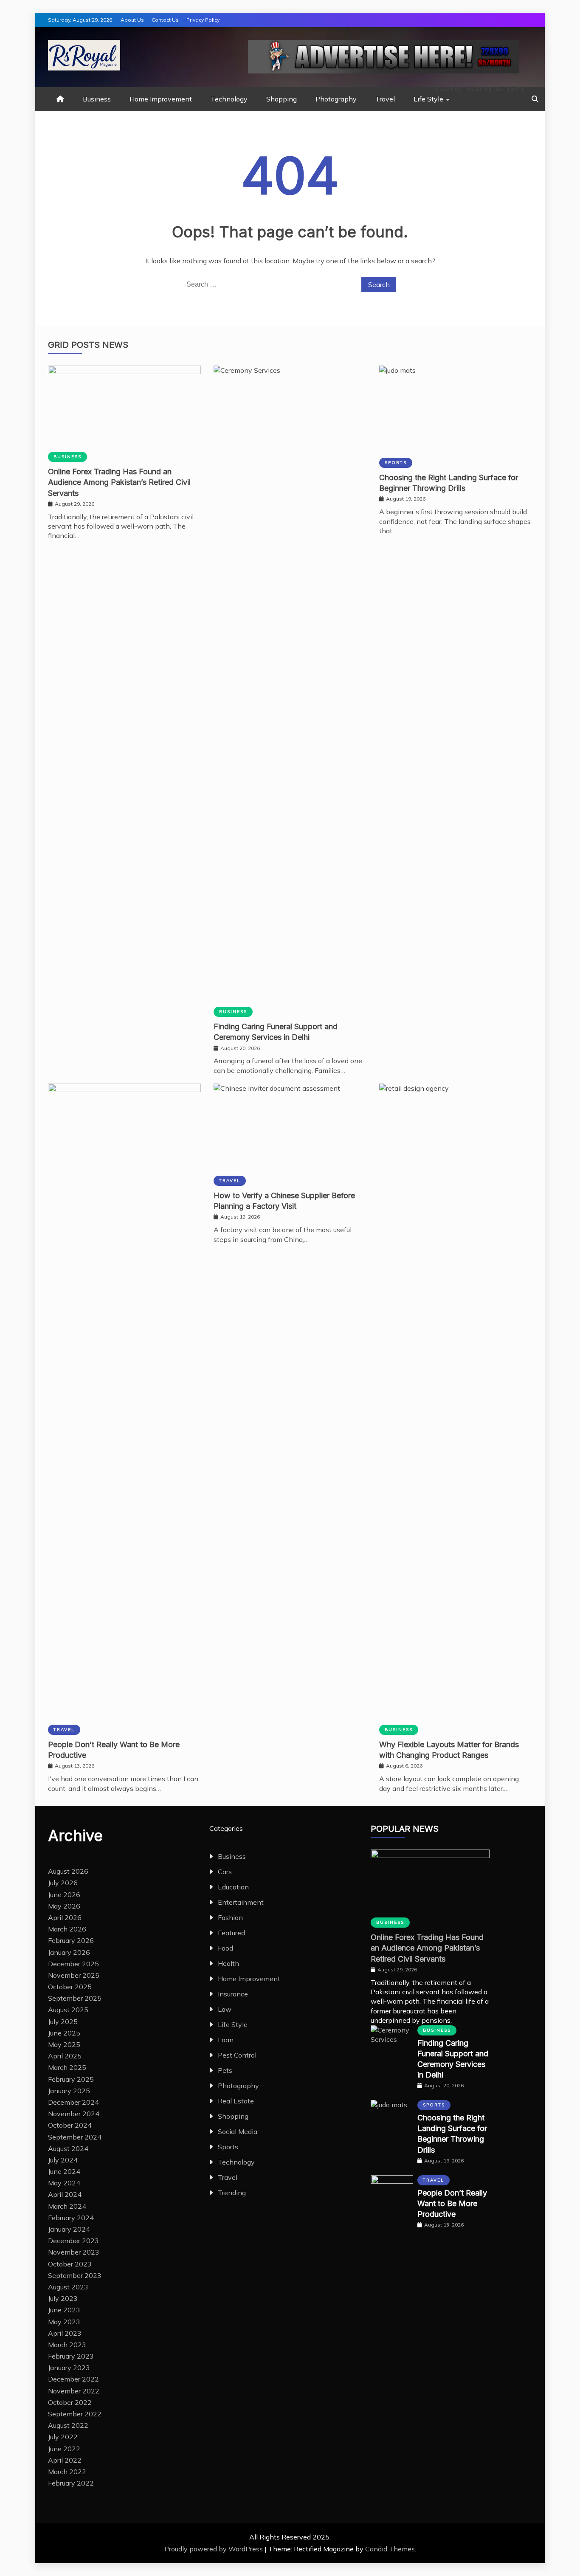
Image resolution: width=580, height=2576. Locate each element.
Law (225, 2009)
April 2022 (65, 2460)
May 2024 (64, 2183)
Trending (232, 2193)
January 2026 (69, 1952)
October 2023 (70, 2264)
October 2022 (70, 2402)
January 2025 (69, 2091)
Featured (231, 1933)
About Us (132, 20)
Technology (229, 99)
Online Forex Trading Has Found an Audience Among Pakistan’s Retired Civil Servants (119, 482)
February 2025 (71, 2079)
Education (233, 1887)
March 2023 (67, 2345)
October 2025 (70, 1987)
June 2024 (64, 2171)
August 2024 (68, 2148)
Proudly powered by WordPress (214, 2549)
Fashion (230, 1917)
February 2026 (71, 1940)
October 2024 (70, 2125)
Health (228, 1963)
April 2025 (65, 2056)
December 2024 (73, 2102)
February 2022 (71, 2483)
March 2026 (67, 1929)
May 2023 (64, 2322)
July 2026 (63, 1883)
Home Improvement (161, 99)
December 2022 (73, 2379)
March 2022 (67, 2472)
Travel (385, 99)
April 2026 (65, 1917)
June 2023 (64, 2310)
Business (97, 99)
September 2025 (75, 1998)
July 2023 (63, 2298)
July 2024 (63, 2160)
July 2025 (63, 2021)
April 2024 (65, 2194)
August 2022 (68, 2425)
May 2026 (64, 1906)
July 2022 (63, 2437)
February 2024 (71, 2218)
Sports (396, 463)
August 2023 (68, 2287)
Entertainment (241, 1902)
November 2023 (74, 2252)
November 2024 (74, 2114)
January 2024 (69, 2229)
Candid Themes (390, 2549)
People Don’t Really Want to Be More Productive (452, 2203)
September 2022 (75, 2414)
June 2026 (64, 1895)
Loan (226, 2040)
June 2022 (64, 2449)
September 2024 (75, 2137)
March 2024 (67, 2206)
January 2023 (69, 2368)
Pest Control (237, 2055)
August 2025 (68, 2010)
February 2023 (71, 2356)
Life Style (428, 99)
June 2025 (64, 2033)
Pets (225, 2070)
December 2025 (73, 1964)
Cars (225, 1872)
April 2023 (65, 2333)
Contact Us (165, 20)
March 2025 (67, 2067)
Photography (336, 99)
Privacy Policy (203, 20)
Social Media (238, 2131)
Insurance (233, 1994)
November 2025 (74, 1975)
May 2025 (64, 2044)
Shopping (282, 99)
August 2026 (68, 1871)
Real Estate (236, 2101)
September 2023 (75, 2275)
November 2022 (74, 2391)
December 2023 (73, 2241)
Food (225, 1948)
